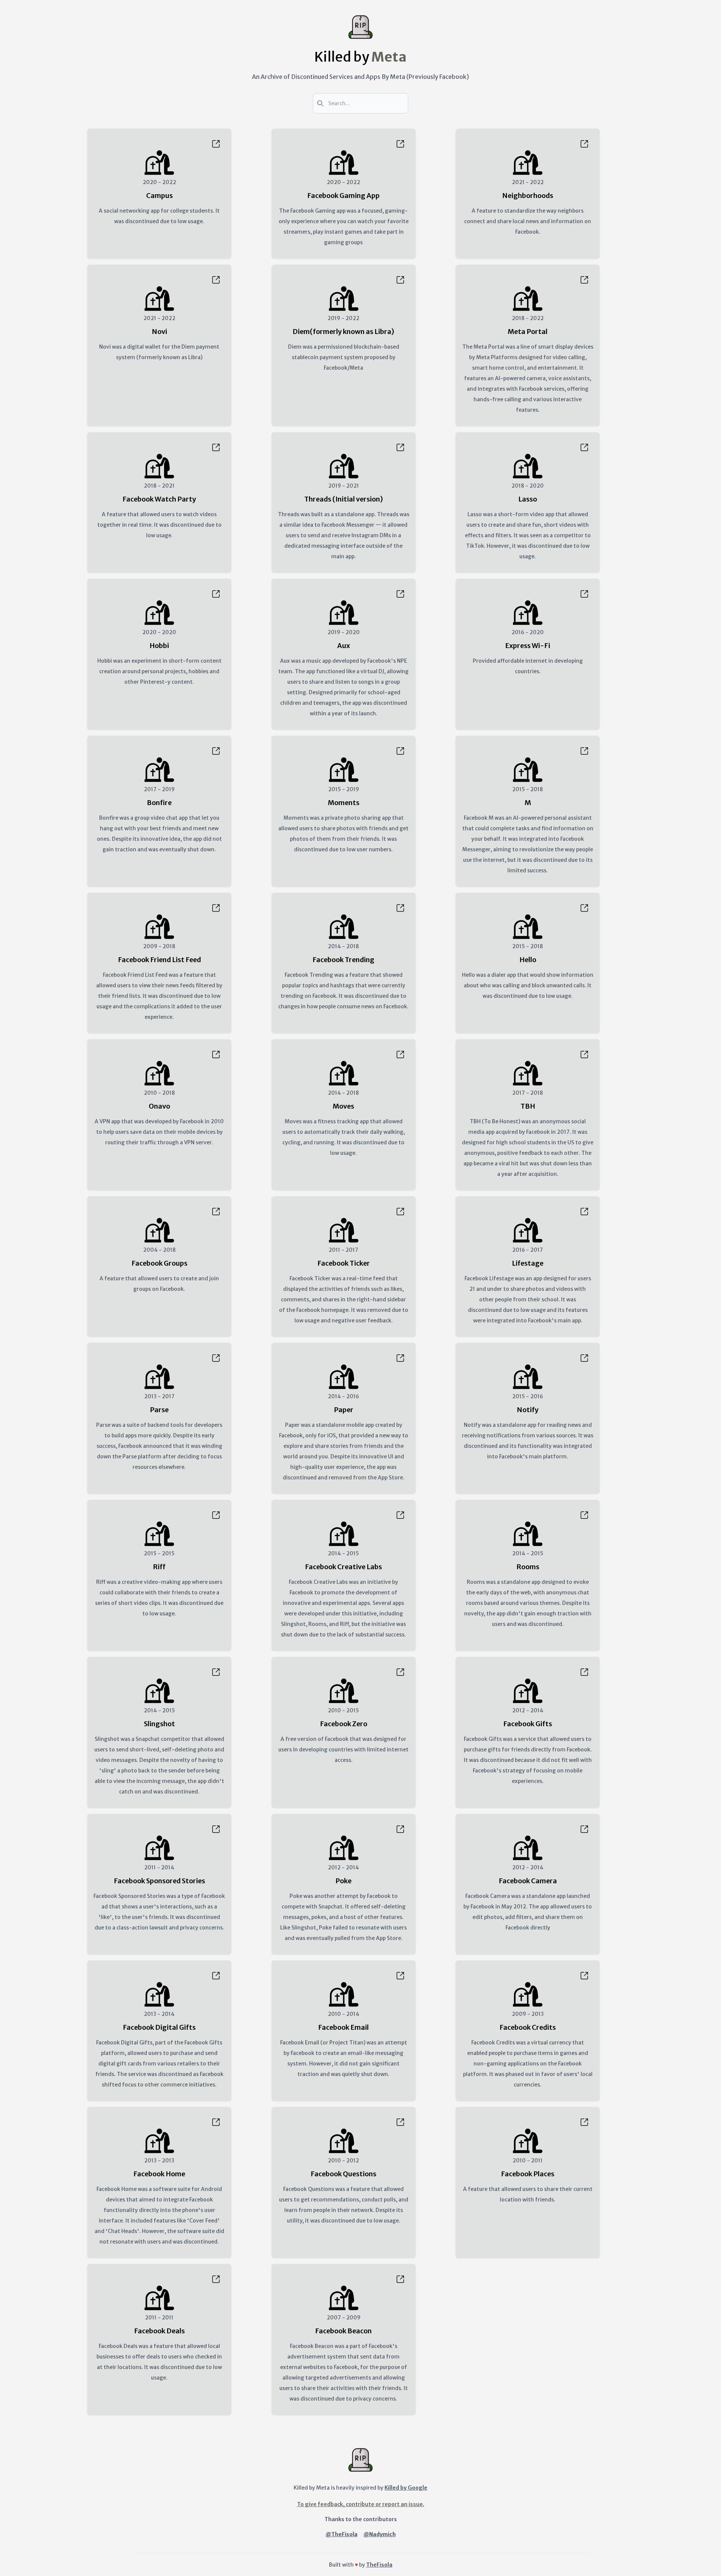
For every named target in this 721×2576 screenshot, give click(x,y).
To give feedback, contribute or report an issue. (361, 2504)
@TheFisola (342, 2534)
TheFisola (379, 2565)
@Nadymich (380, 2534)
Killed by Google (406, 2488)
